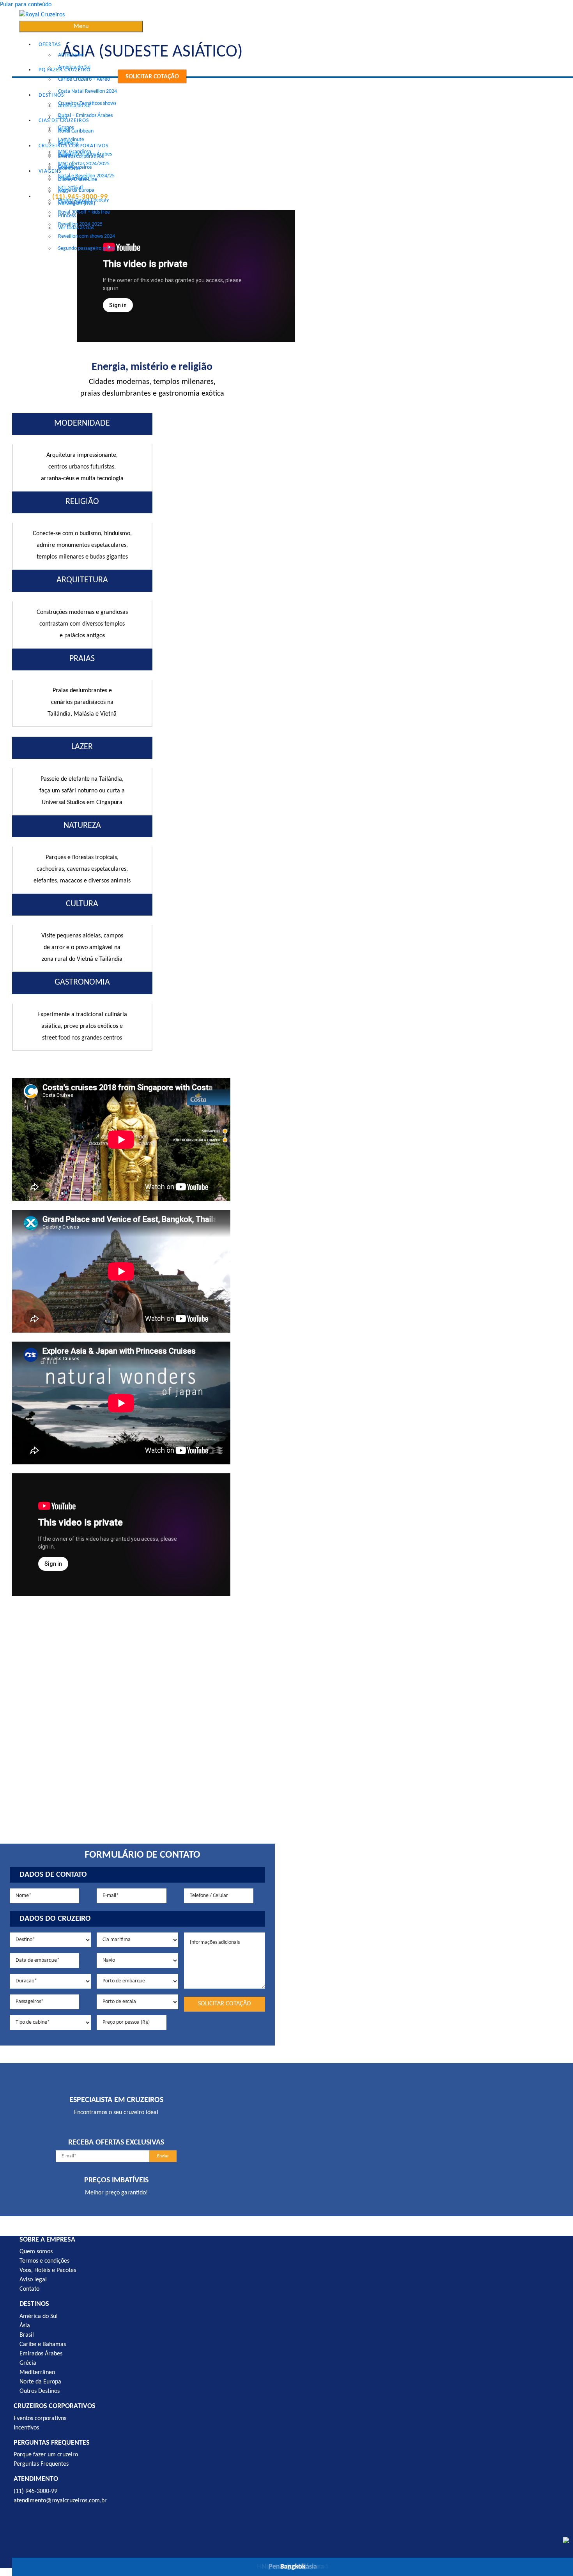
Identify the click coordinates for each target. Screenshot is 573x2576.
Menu (81, 27)
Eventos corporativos (81, 156)
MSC (63, 192)
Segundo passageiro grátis (87, 248)
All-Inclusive (71, 55)
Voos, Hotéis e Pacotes (48, 2270)
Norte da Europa (76, 190)
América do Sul (74, 106)
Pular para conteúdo (26, 5)
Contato (29, 2289)
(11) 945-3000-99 (35, 2491)
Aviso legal (33, 2280)
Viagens (50, 171)
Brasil (27, 2335)
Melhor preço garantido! (116, 2193)
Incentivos (69, 169)
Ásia (25, 2326)
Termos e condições (44, 2261)
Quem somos (36, 2252)
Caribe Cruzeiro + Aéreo (84, 79)
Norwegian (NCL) (77, 204)
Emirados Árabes (41, 2354)
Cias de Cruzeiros (64, 121)
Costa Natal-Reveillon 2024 (88, 91)
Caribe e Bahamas (43, 2344)
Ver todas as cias (76, 228)
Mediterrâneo (37, 2373)
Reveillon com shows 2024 (87, 236)
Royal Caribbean (76, 131)
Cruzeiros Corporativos (73, 146)
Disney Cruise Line (78, 179)
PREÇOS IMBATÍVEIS (116, 2180)
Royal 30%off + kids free (84, 212)
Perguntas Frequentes (41, 2464)
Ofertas (50, 45)
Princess (67, 216)
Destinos (51, 95)
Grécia (28, 2363)
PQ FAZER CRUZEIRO (65, 70)
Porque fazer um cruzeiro (46, 2455)
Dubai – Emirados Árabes (85, 116)
